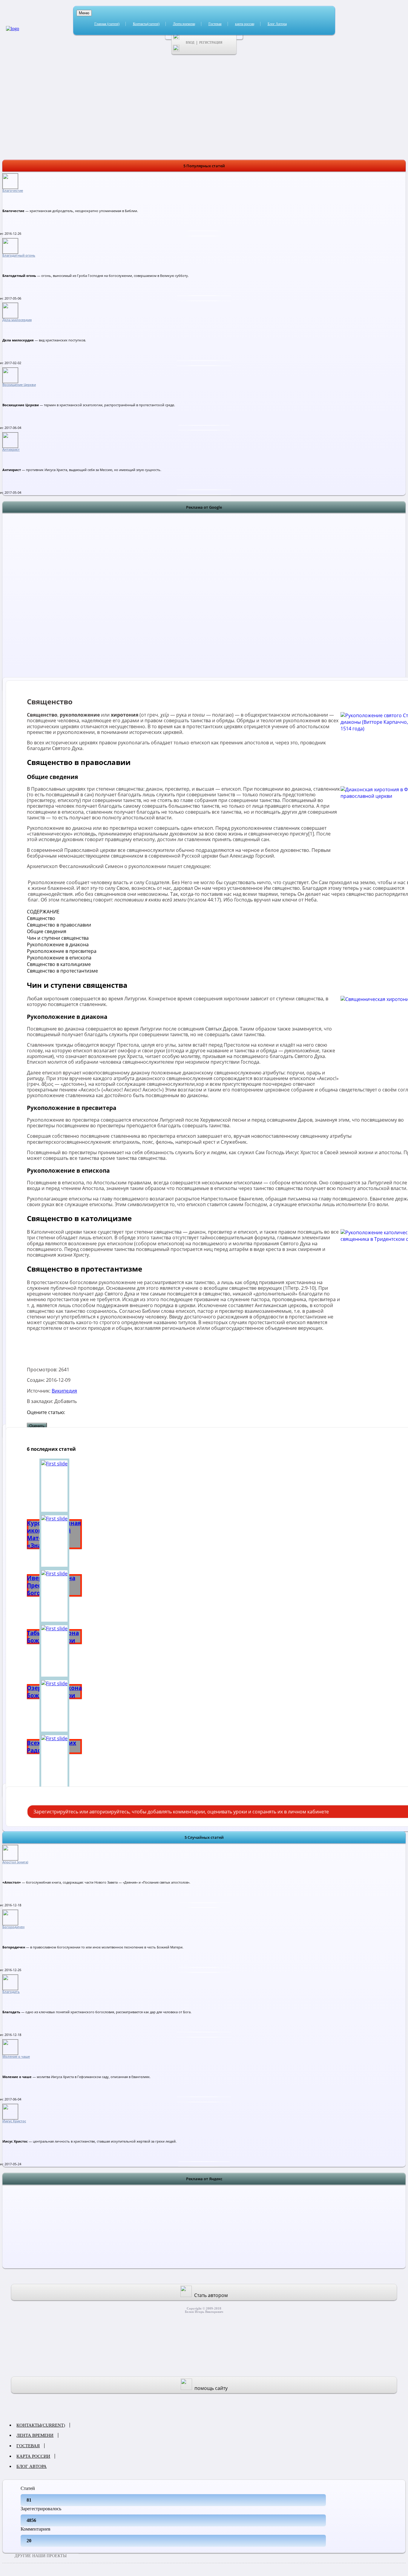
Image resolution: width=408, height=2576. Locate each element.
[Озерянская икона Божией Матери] (54, 1651)
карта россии (245, 24)
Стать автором (211, 2295)
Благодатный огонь (19, 255)
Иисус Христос (14, 2121)
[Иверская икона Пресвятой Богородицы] (54, 1541)
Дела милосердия (17, 320)
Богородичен (13, 1927)
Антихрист (11, 450)
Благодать (11, 1992)
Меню (84, 13)
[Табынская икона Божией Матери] (54, 1596)
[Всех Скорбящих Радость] (54, 1706)
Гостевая (215, 24)
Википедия (64, 1391)
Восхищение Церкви (19, 385)
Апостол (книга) (15, 1862)
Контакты (146, 24)
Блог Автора (277, 24)
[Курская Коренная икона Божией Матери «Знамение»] (54, 1486)
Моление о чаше (16, 2057)
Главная (107, 24)
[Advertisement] (204, 602)
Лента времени (184, 24)
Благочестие (13, 191)
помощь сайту (211, 2388)
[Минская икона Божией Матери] (54, 1761)
